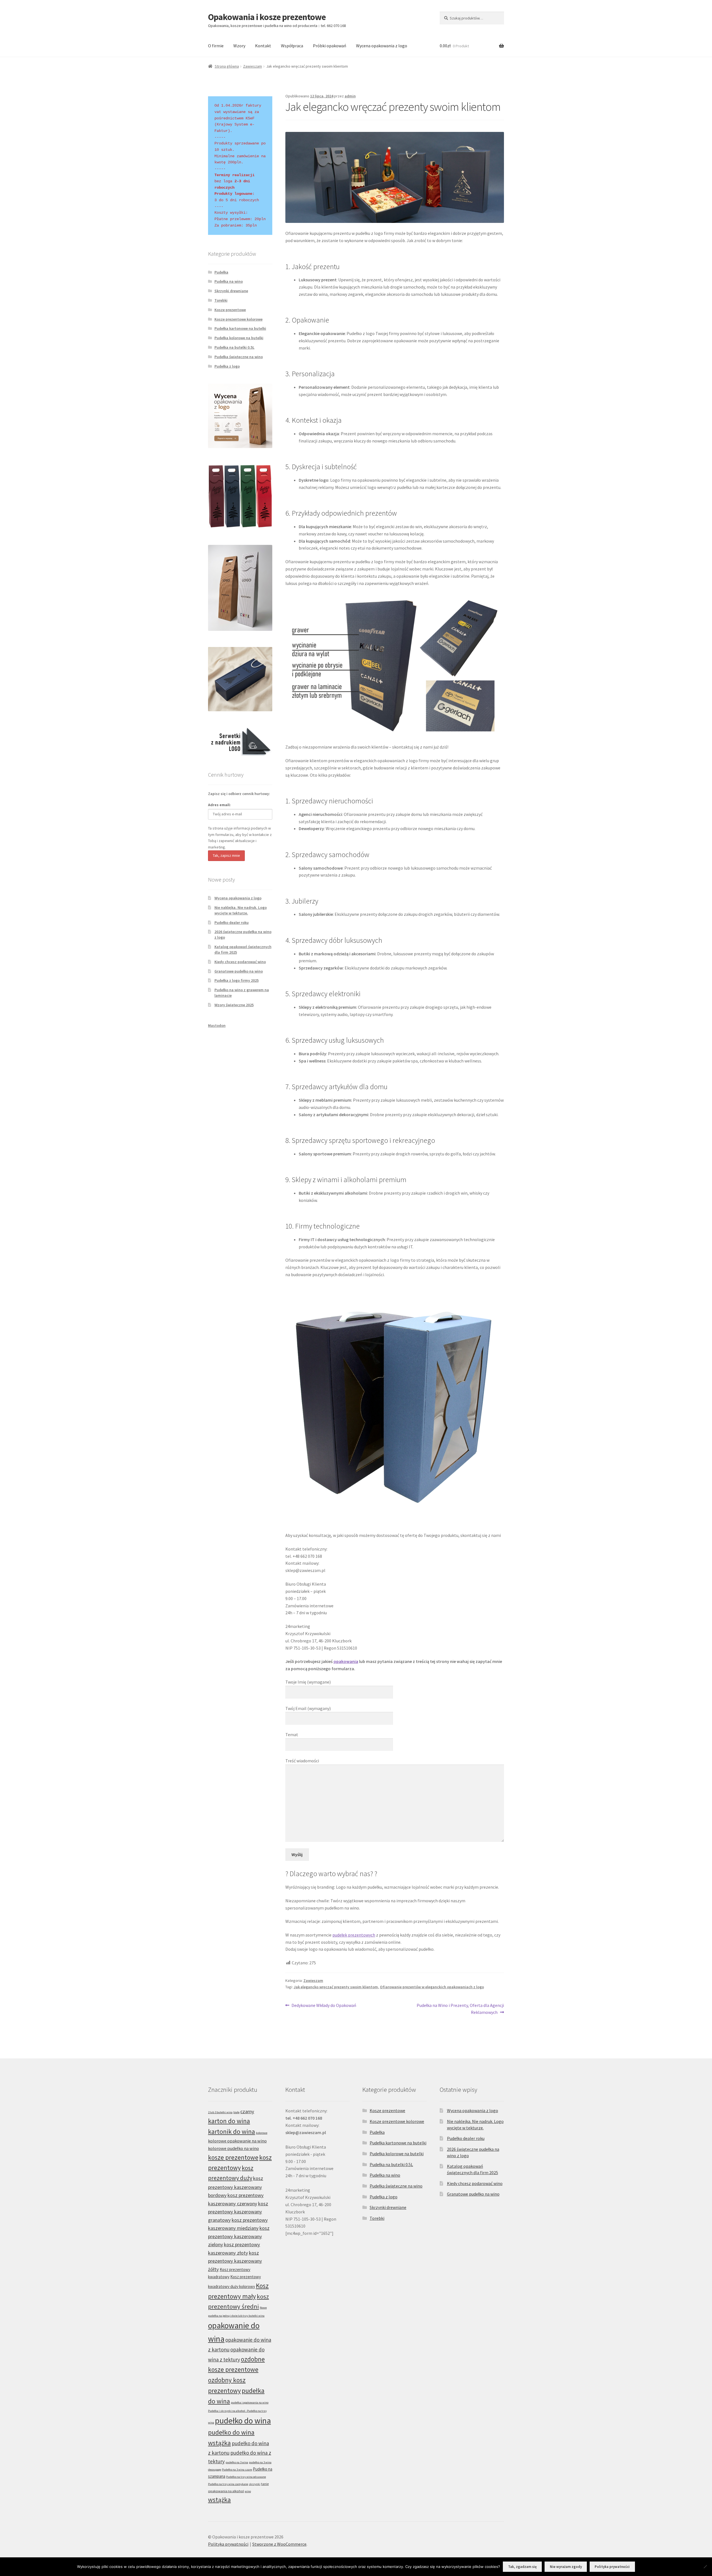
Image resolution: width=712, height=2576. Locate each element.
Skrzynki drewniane (231, 291)
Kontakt (263, 46)
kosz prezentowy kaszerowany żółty (235, 2261)
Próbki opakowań (330, 46)
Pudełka (221, 272)
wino (248, 2491)
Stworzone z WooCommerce (279, 2544)
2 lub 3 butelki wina (220, 2112)
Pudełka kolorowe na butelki (239, 338)
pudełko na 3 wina (237, 2462)
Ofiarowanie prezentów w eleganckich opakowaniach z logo (432, 1987)
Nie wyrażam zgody (566, 2567)
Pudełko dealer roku (232, 922)
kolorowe (262, 2133)
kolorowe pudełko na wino (233, 2148)
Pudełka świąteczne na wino (239, 357)
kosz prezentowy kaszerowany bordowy (236, 2187)
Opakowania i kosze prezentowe (267, 17)
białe (236, 2112)
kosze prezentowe (233, 2157)
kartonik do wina (232, 2131)
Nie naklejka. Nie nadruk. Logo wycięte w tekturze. (241, 910)
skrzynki (255, 2484)
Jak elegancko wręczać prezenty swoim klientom (336, 1987)
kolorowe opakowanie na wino (237, 2141)
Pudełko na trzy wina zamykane (228, 2484)
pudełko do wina (243, 2421)
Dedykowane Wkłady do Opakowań (324, 2006)
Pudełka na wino (229, 281)
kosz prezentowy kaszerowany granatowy (238, 2212)
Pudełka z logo (227, 366)
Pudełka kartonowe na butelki (240, 328)
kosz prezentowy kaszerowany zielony (239, 2236)
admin (350, 96)
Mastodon (217, 1025)
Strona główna (227, 66)
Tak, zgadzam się (522, 2567)
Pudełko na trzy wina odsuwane (246, 2477)
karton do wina (229, 2121)
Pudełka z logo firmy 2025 (237, 980)
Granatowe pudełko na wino (239, 971)
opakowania (346, 1661)
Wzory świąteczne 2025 (234, 1005)
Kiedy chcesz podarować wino (240, 962)
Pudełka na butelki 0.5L (234, 347)
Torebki (221, 300)
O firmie (216, 46)
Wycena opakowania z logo (382, 46)
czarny (247, 2111)
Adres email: (219, 805)
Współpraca (292, 46)
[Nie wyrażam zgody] (705, 2567)
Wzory (239, 46)
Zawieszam (253, 66)
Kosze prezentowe (230, 310)
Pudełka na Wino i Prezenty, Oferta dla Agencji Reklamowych (460, 2009)
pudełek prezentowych (354, 1935)
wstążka (219, 2500)
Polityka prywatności (228, 2544)
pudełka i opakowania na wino (250, 2402)
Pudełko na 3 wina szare (237, 2470)
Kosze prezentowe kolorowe (238, 319)
